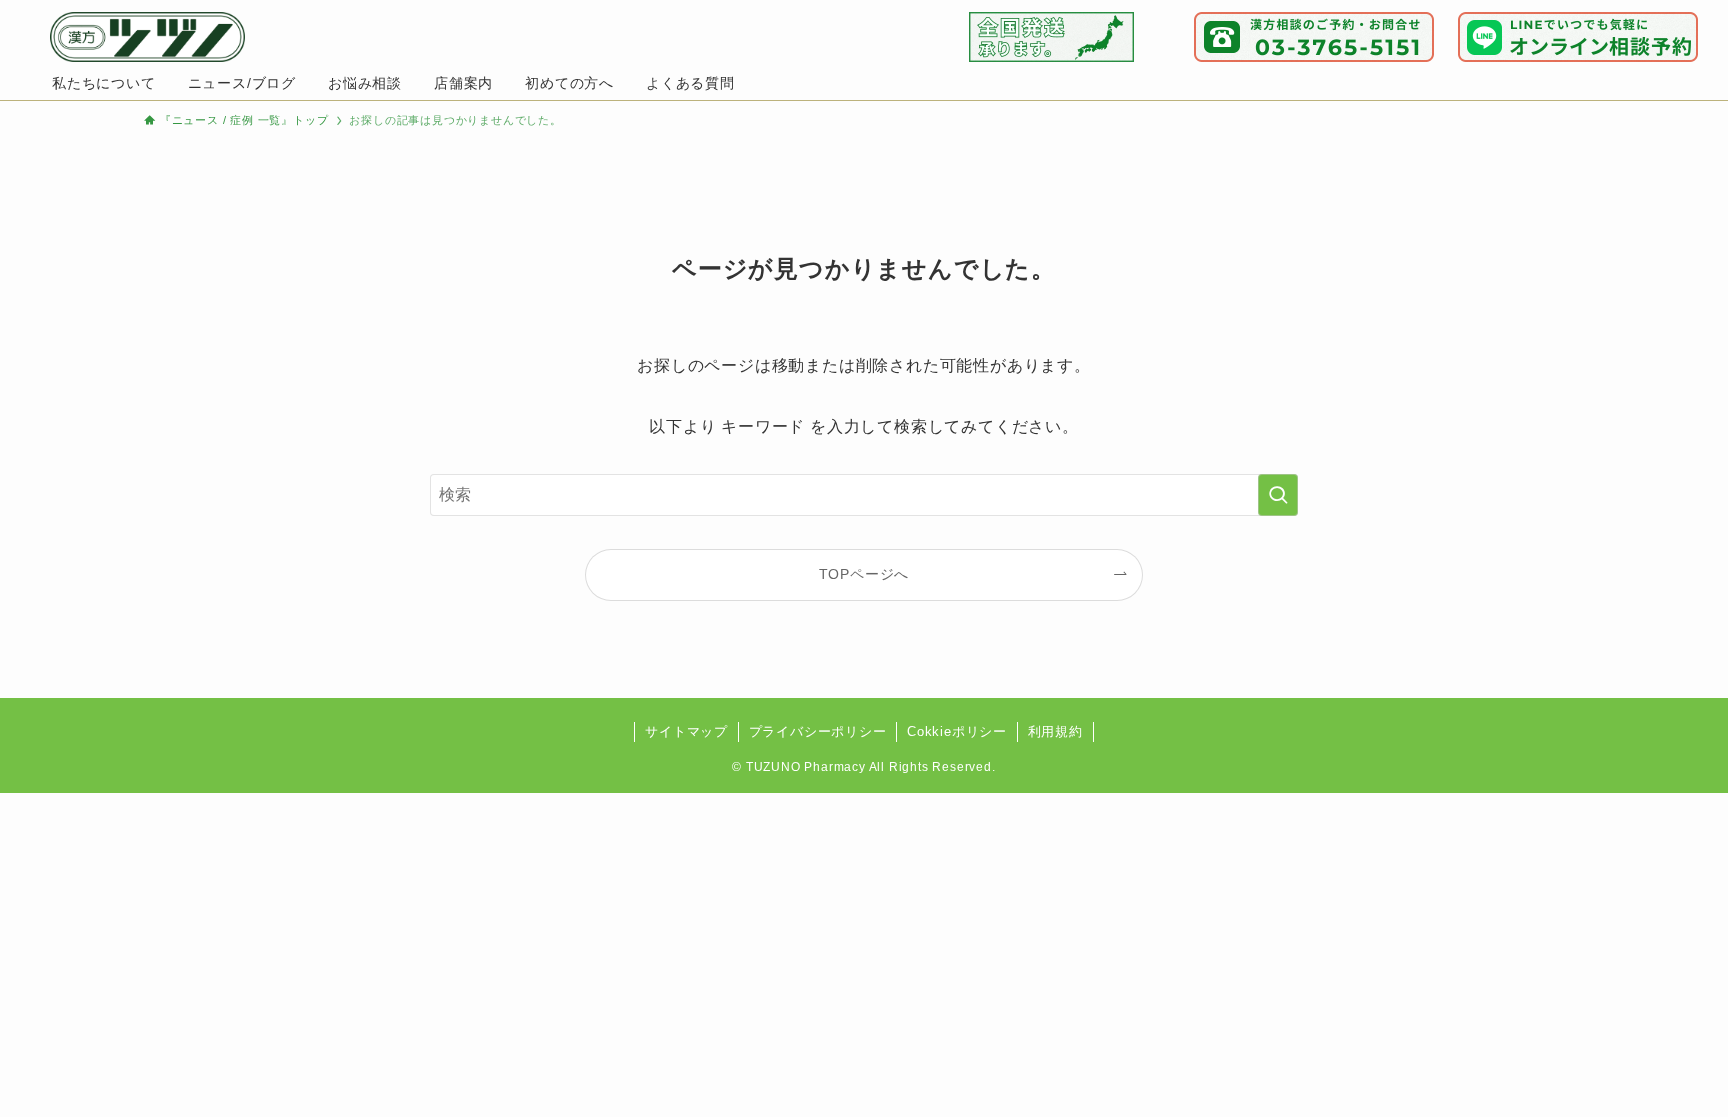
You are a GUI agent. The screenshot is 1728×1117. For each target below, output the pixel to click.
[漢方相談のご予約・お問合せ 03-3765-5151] (1314, 37)
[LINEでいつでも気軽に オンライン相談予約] (1578, 37)
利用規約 (1055, 731)
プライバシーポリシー (818, 731)
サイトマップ (686, 731)
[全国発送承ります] (1051, 37)
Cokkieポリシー (957, 731)
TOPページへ (864, 574)
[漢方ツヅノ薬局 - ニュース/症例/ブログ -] (147, 37)
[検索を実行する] (1278, 495)
